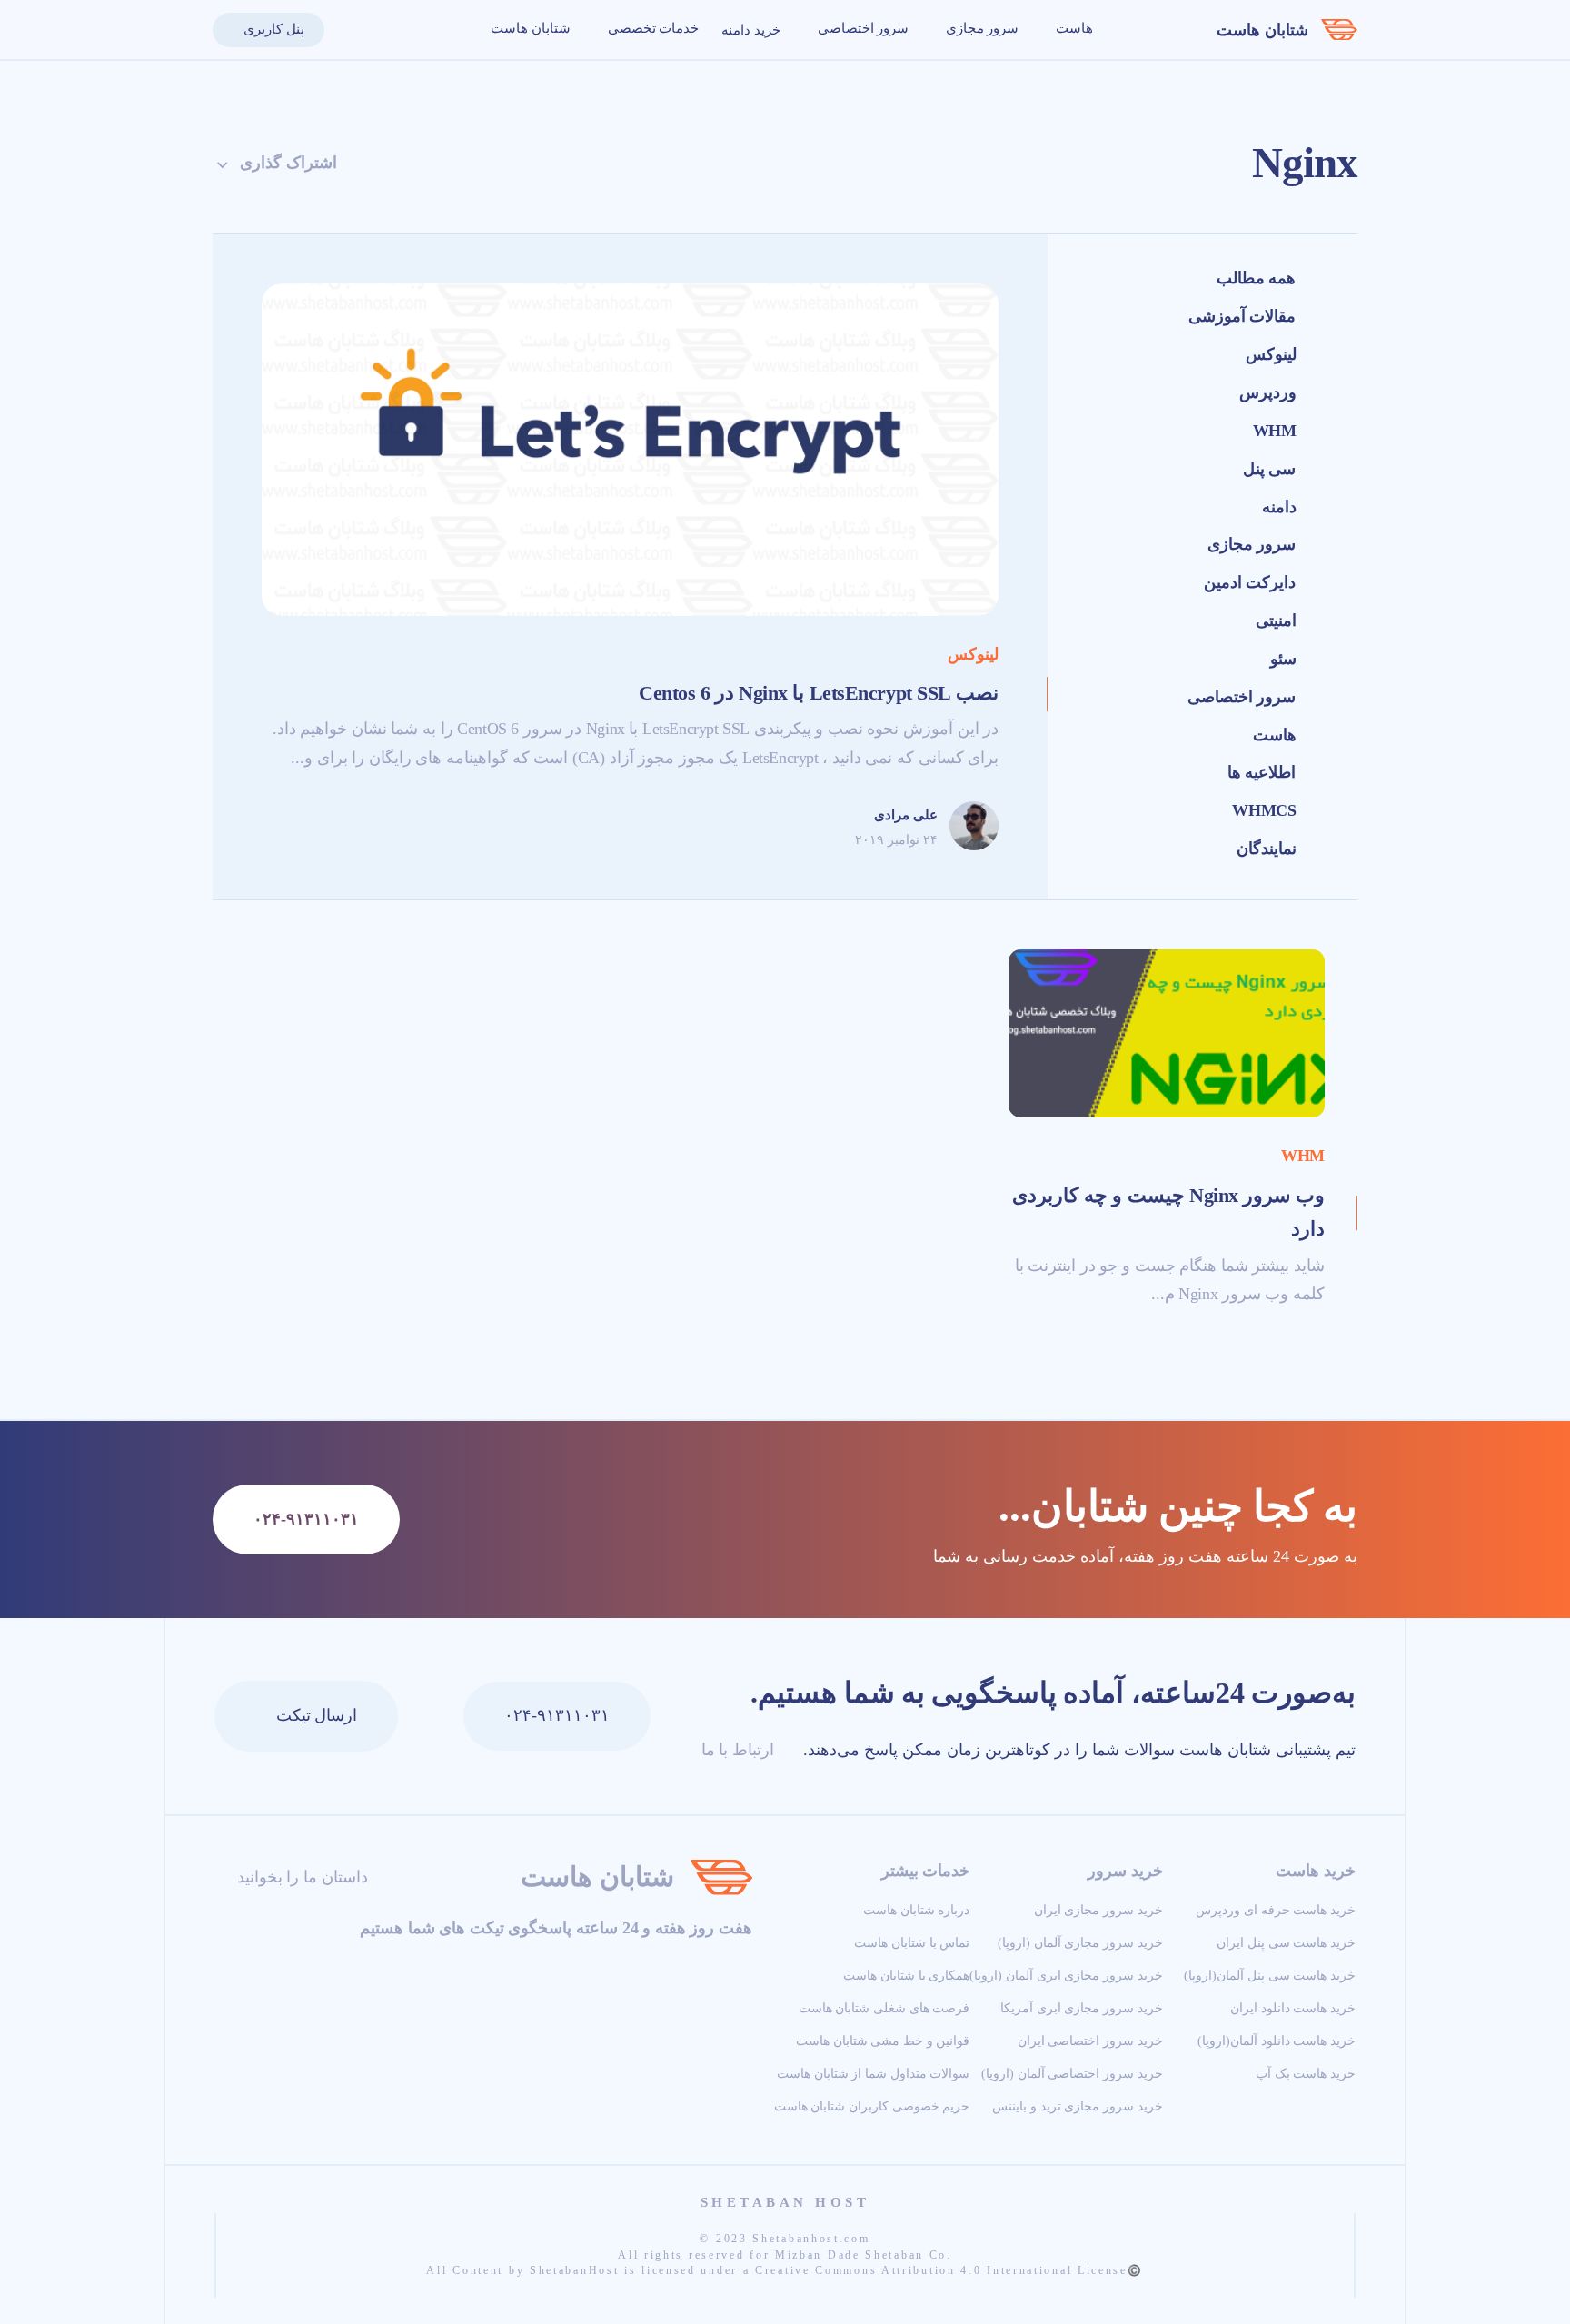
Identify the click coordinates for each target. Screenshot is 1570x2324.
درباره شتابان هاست (916, 1910)
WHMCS (1264, 810)
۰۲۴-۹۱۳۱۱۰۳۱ (557, 1715)
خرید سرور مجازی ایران (1098, 1910)
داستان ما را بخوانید (300, 1877)
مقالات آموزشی (1242, 316)
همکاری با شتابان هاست (906, 1975)
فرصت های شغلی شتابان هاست (884, 2008)
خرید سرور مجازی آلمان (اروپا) (1080, 1942)
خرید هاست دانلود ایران (1293, 2008)
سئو (1283, 659)
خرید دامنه (751, 30)
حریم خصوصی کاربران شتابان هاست (872, 2106)
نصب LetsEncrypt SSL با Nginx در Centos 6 (819, 693)
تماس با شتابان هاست (912, 1942)
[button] (348, 30)
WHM (1275, 431)
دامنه (1279, 507)
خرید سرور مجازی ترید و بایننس (1077, 2106)
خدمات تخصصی (651, 28)
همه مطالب (1257, 278)
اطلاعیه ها (1262, 772)
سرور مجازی (980, 28)
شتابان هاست (1262, 30)
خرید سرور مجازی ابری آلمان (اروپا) (1066, 1975)
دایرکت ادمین (1250, 582)
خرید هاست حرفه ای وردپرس (1276, 1910)
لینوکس (1271, 354)
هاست (1073, 28)
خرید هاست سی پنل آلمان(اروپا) (1270, 1975)
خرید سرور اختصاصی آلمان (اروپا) (1072, 2073)
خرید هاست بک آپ (1306, 2073)
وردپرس (1268, 392)
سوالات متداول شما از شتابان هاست (873, 2073)
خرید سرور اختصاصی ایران (1090, 2041)
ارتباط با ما (735, 1750)
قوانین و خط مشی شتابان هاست (883, 2041)
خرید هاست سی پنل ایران (1286, 1942)
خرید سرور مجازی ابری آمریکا (1082, 2008)
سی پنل (1270, 469)
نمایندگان (1267, 849)
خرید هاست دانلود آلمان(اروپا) (1277, 2041)
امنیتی (1276, 621)
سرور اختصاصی (861, 28)
